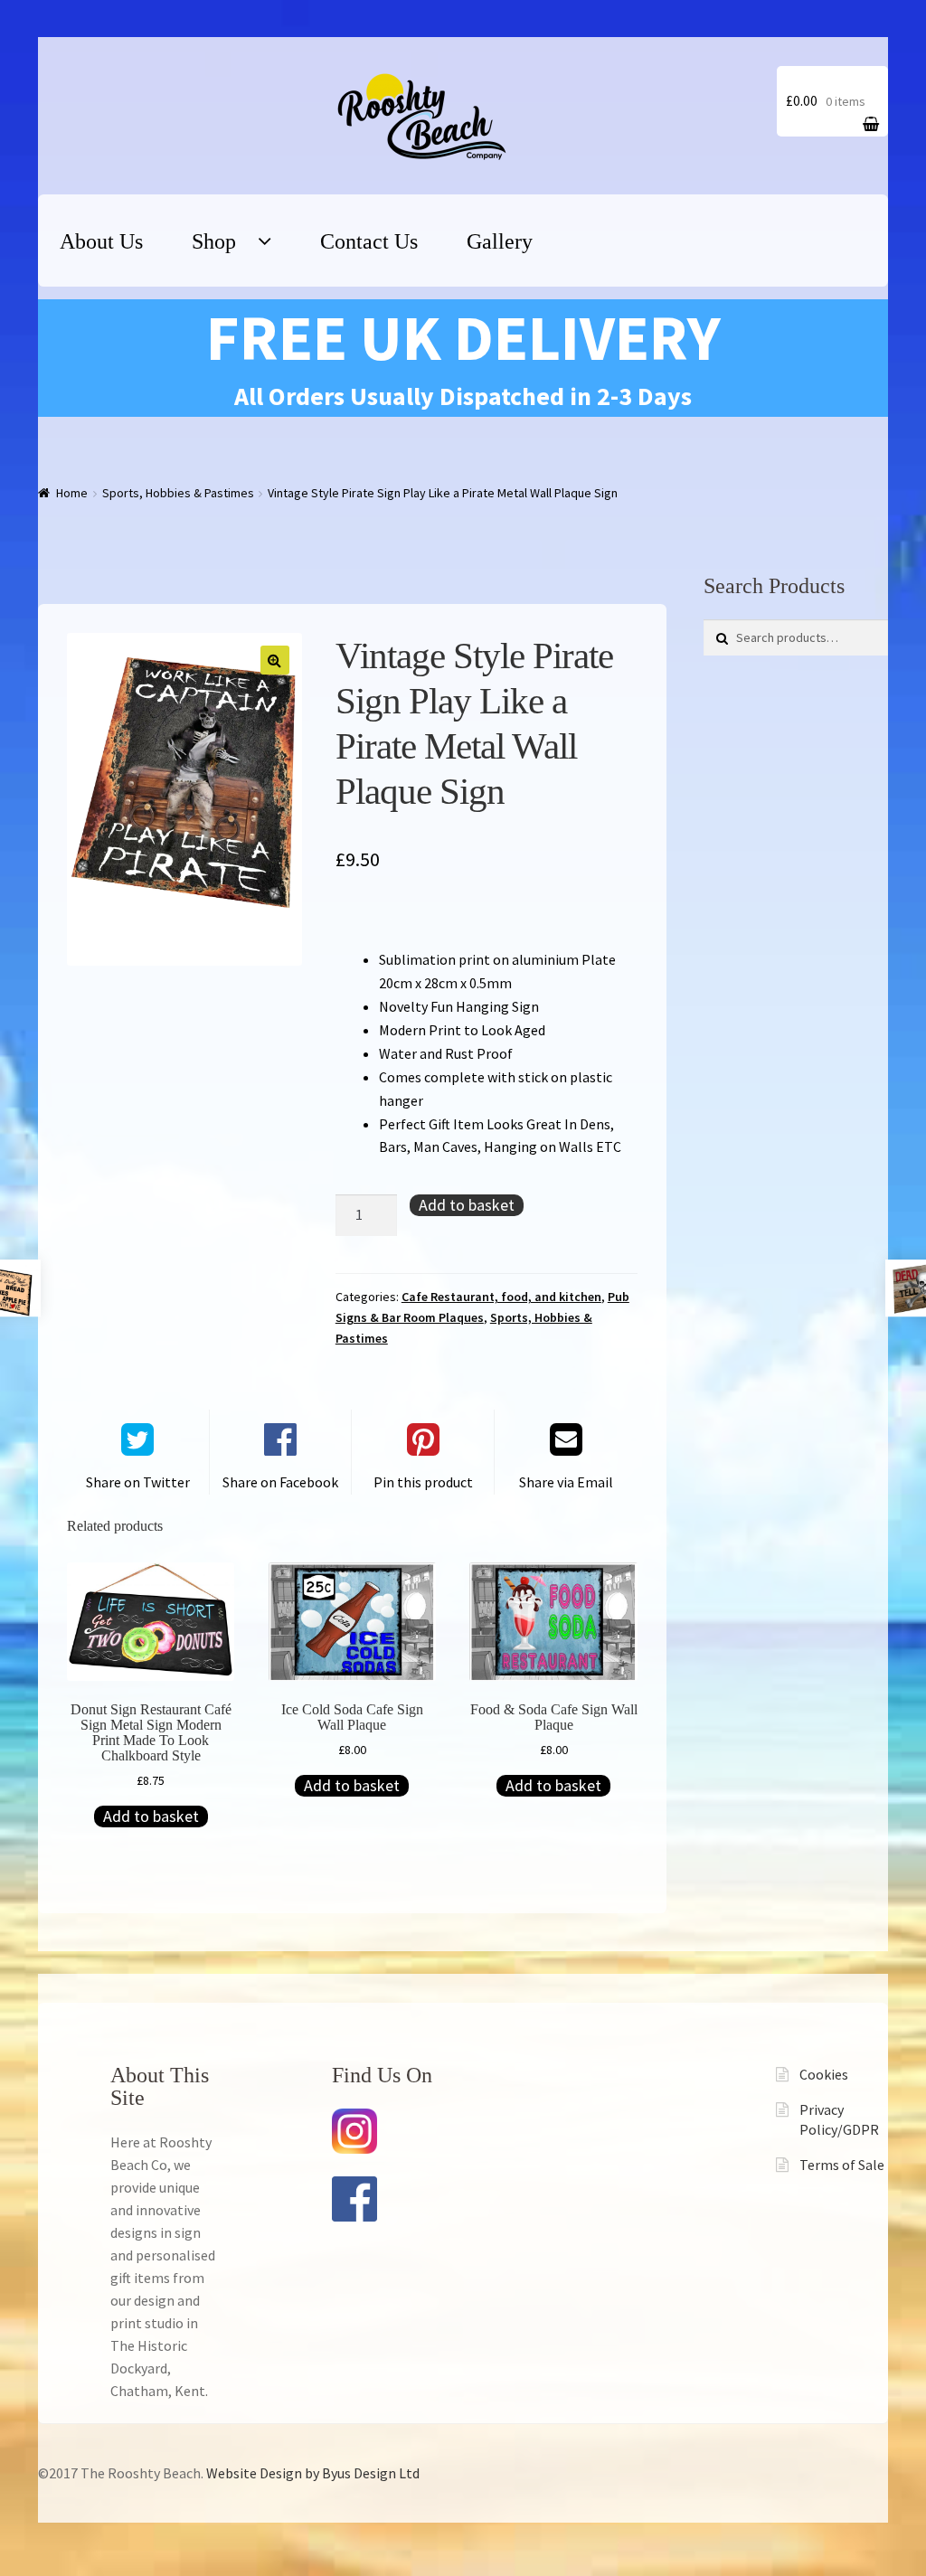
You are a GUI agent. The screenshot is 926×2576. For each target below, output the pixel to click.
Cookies (824, 2074)
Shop (214, 241)
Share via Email (566, 1482)
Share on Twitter (138, 1482)
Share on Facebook (280, 1482)
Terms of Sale (842, 2165)
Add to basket (467, 1205)
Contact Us (369, 241)
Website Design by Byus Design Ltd (313, 2473)
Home (72, 493)
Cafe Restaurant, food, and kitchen (501, 1297)
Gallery (500, 241)
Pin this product (423, 1482)
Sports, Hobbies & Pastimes (178, 493)
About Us (101, 241)
